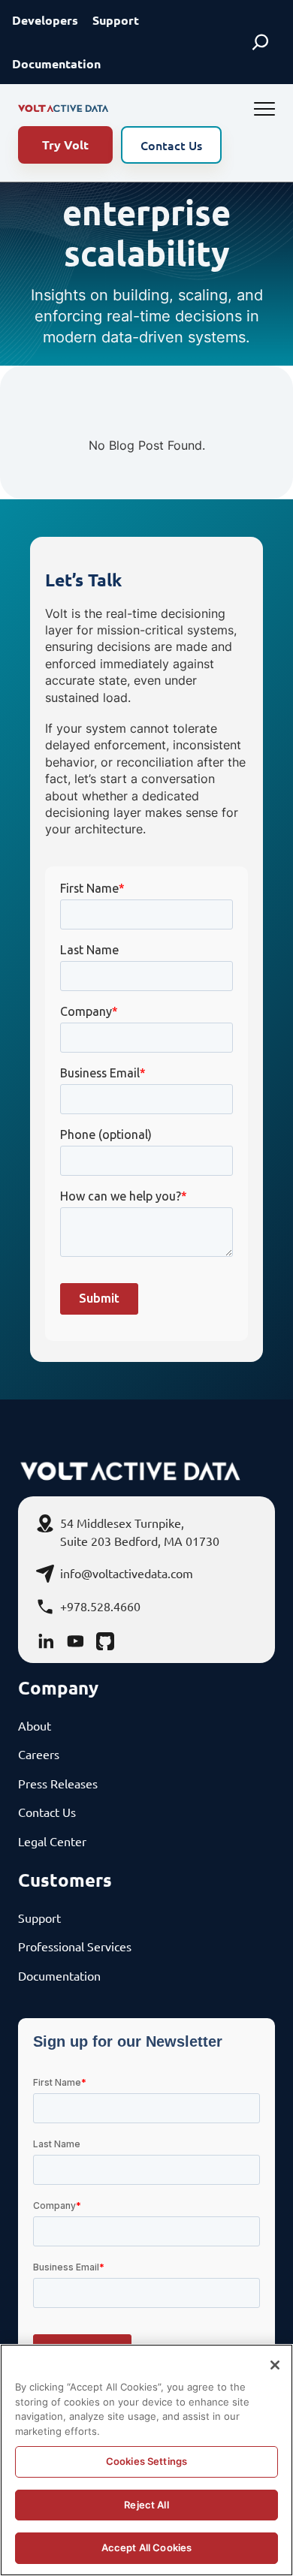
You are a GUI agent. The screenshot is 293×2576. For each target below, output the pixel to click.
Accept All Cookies (146, 2547)
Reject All (146, 2505)
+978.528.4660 (100, 1606)
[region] (146, 2460)
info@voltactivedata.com (127, 1573)
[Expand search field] (260, 42)
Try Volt (65, 145)
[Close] (275, 2365)
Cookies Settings (146, 2461)
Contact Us (171, 145)
